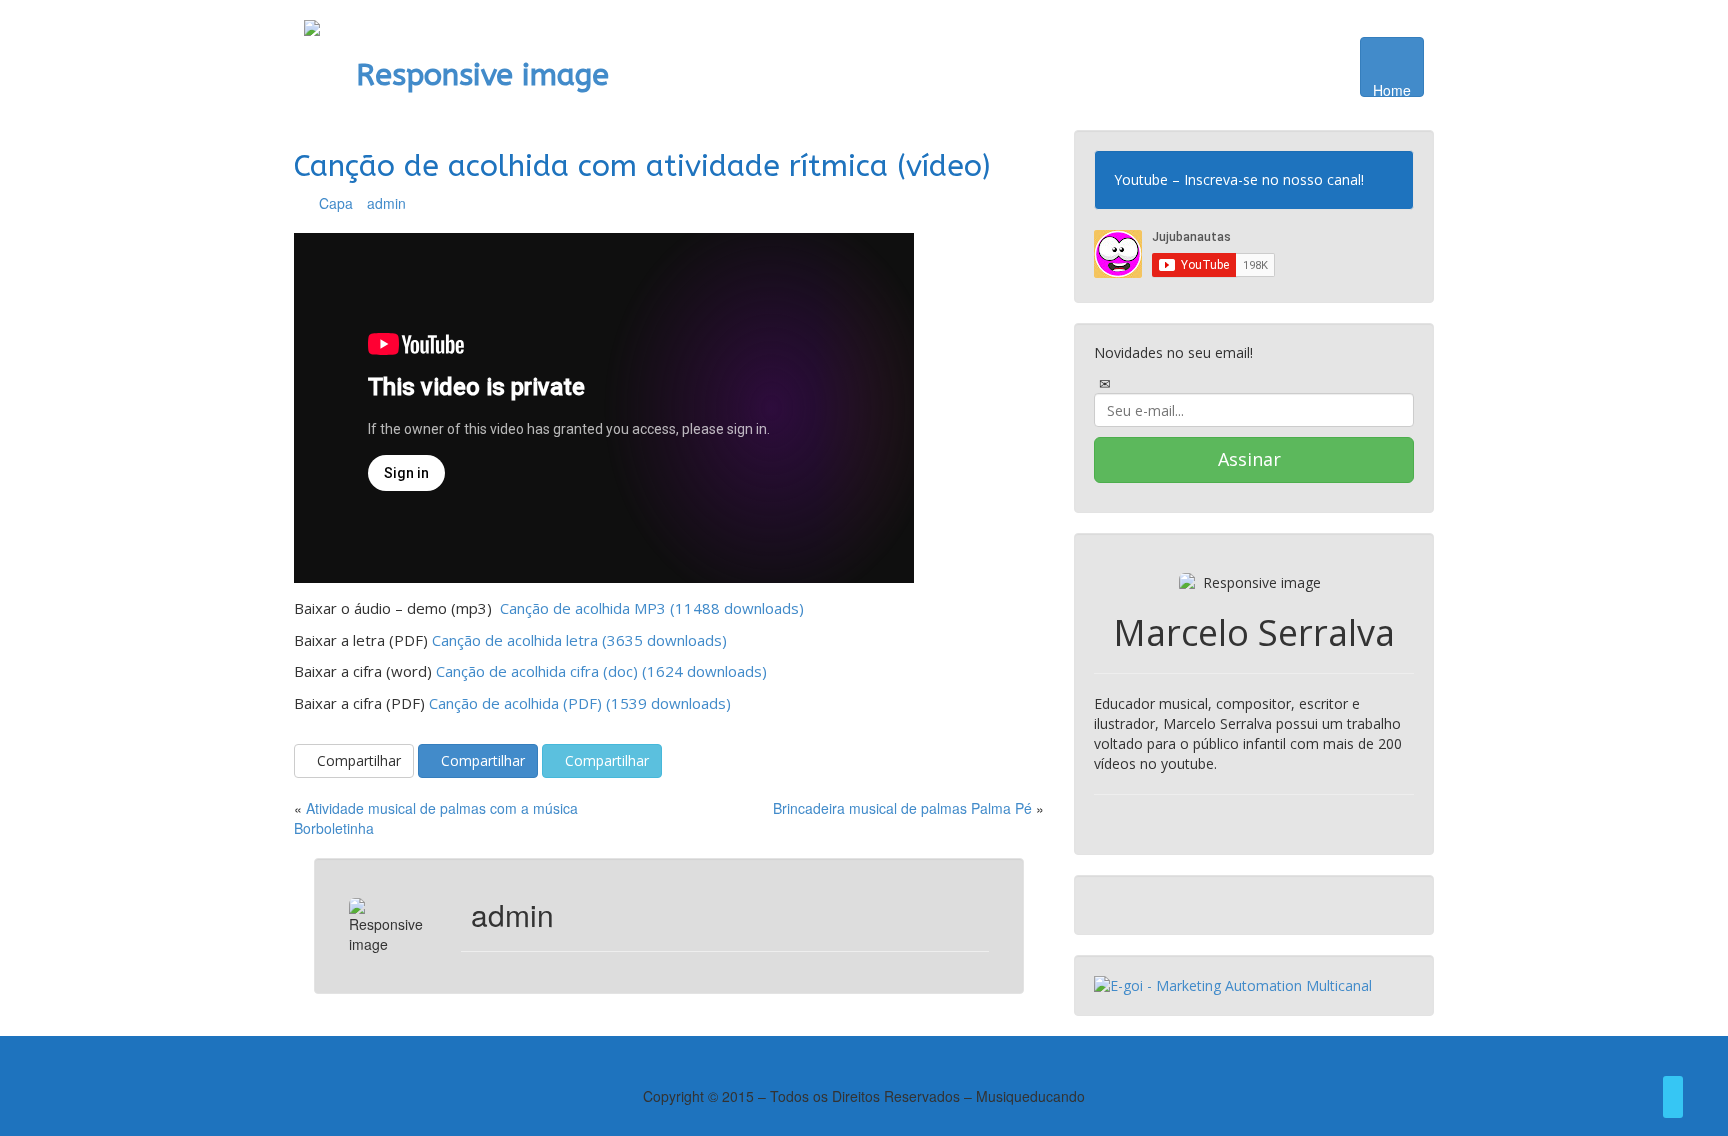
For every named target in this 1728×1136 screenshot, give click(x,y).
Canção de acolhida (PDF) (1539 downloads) (580, 703)
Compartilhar (359, 760)
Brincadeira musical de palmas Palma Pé (902, 808)
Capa (336, 203)
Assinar (1249, 459)
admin (386, 203)
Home (1392, 88)
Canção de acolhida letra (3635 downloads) (579, 640)
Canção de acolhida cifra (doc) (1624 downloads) (601, 671)
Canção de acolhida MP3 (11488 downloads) (650, 608)
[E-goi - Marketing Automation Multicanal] (1233, 984)
